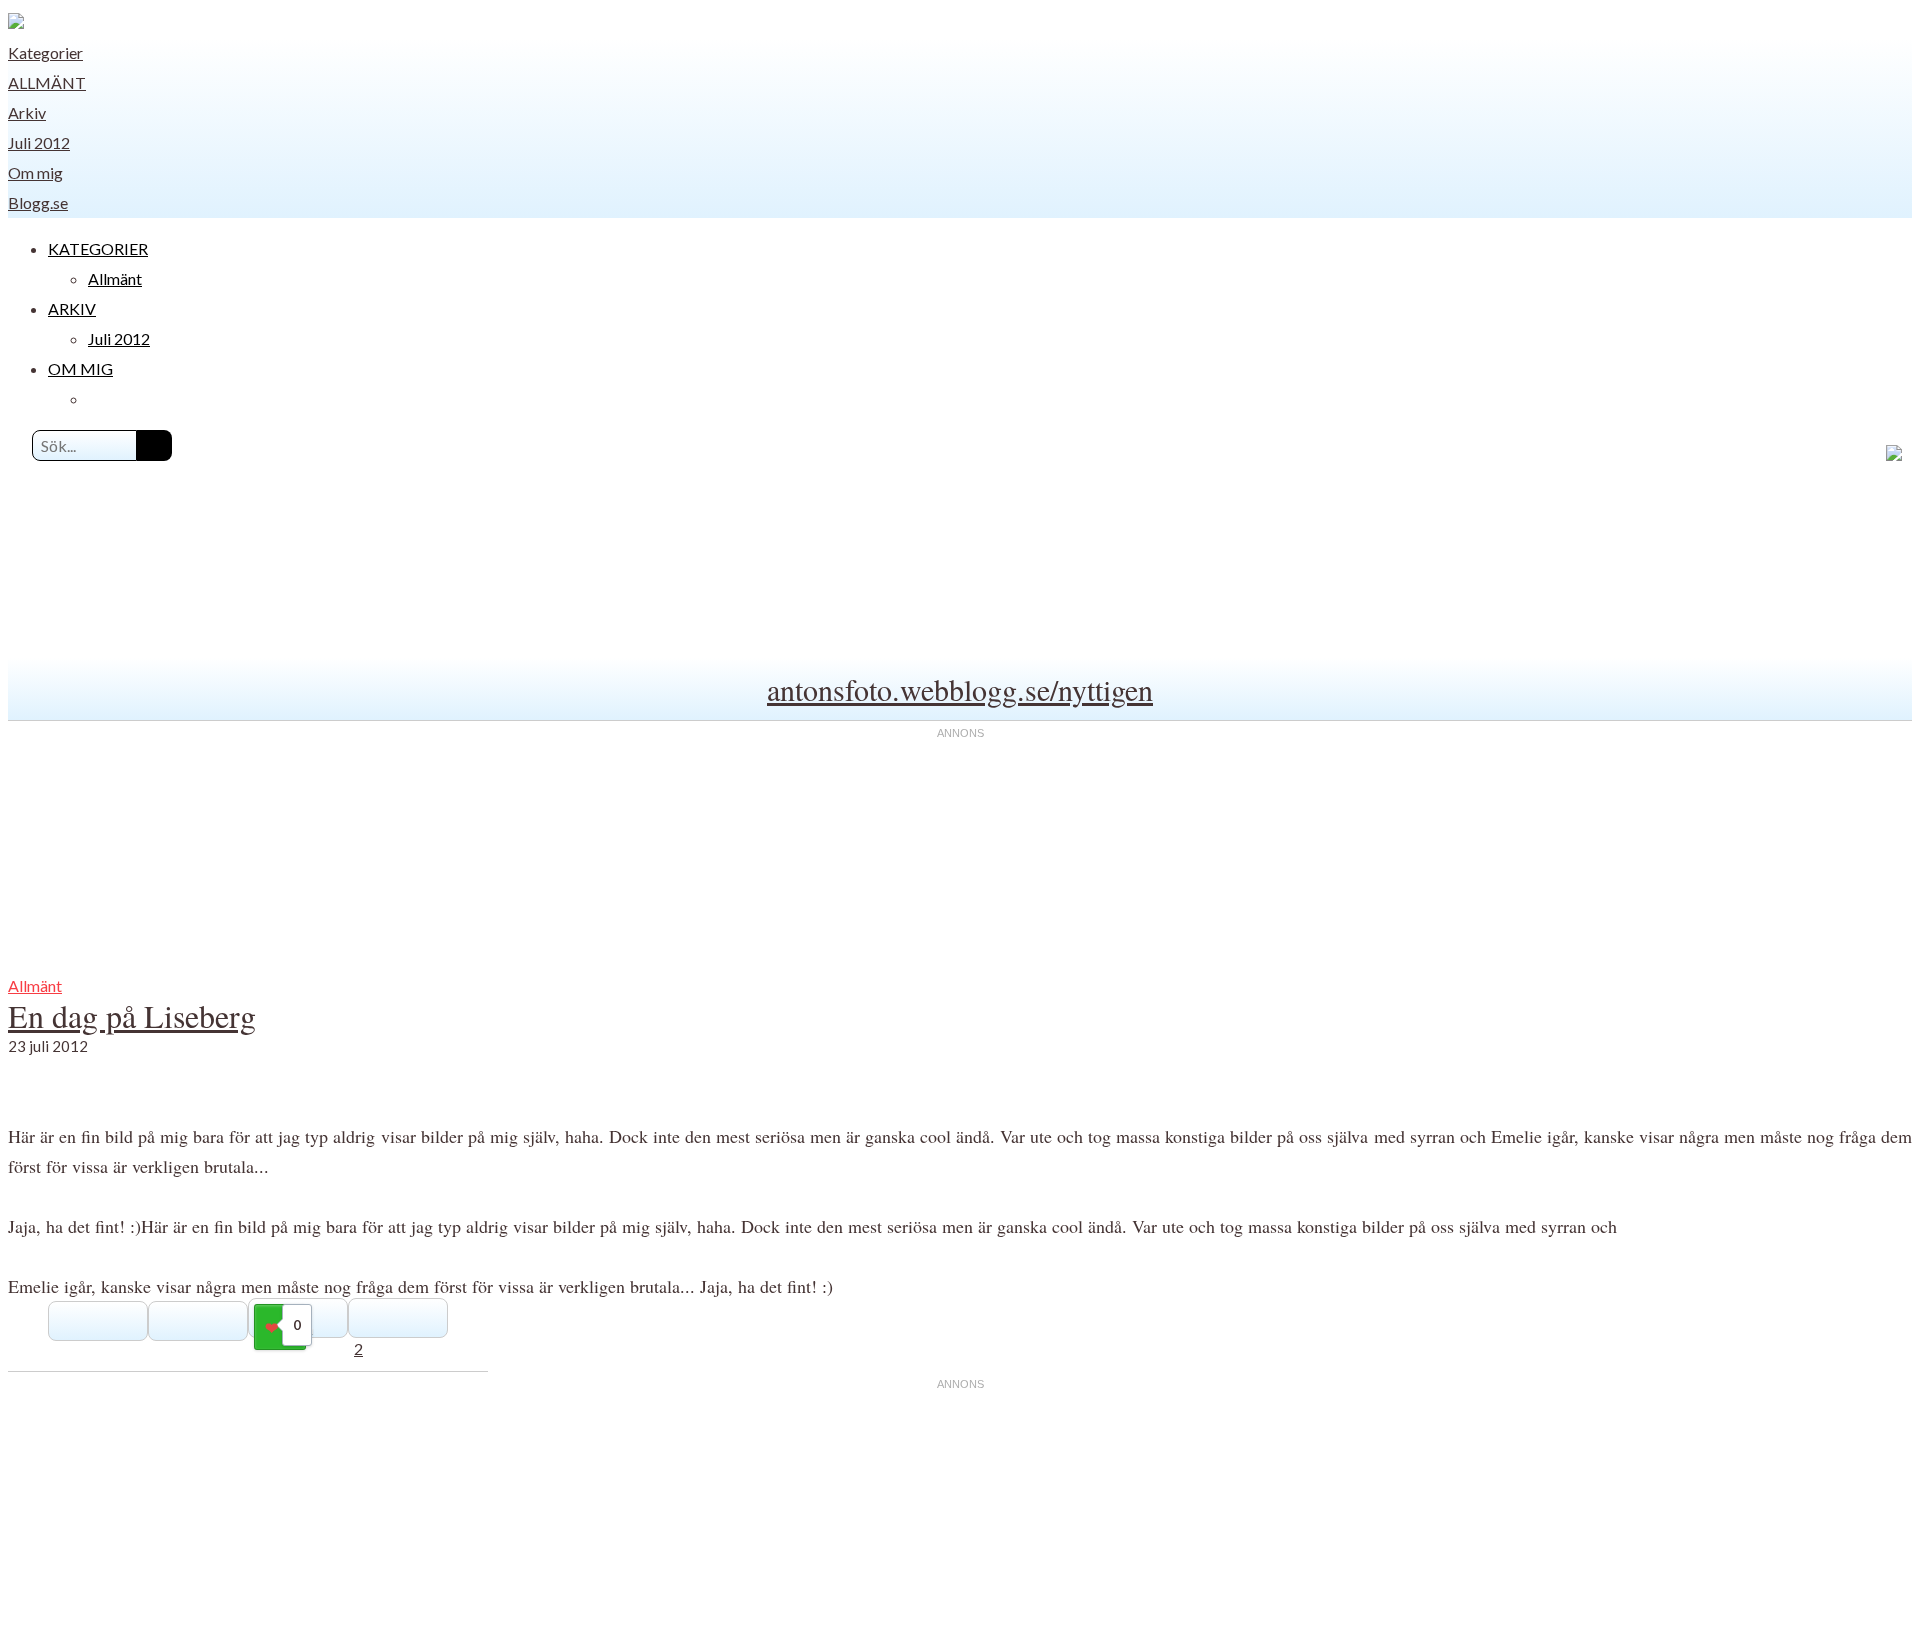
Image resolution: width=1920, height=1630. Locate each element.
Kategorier (45, 52)
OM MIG (80, 368)
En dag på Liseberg (132, 1015)
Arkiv (27, 112)
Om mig (35, 172)
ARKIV (72, 308)
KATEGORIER (98, 248)
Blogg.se (38, 202)
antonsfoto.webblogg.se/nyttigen (960, 689)
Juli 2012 (39, 142)
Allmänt (47, 82)
